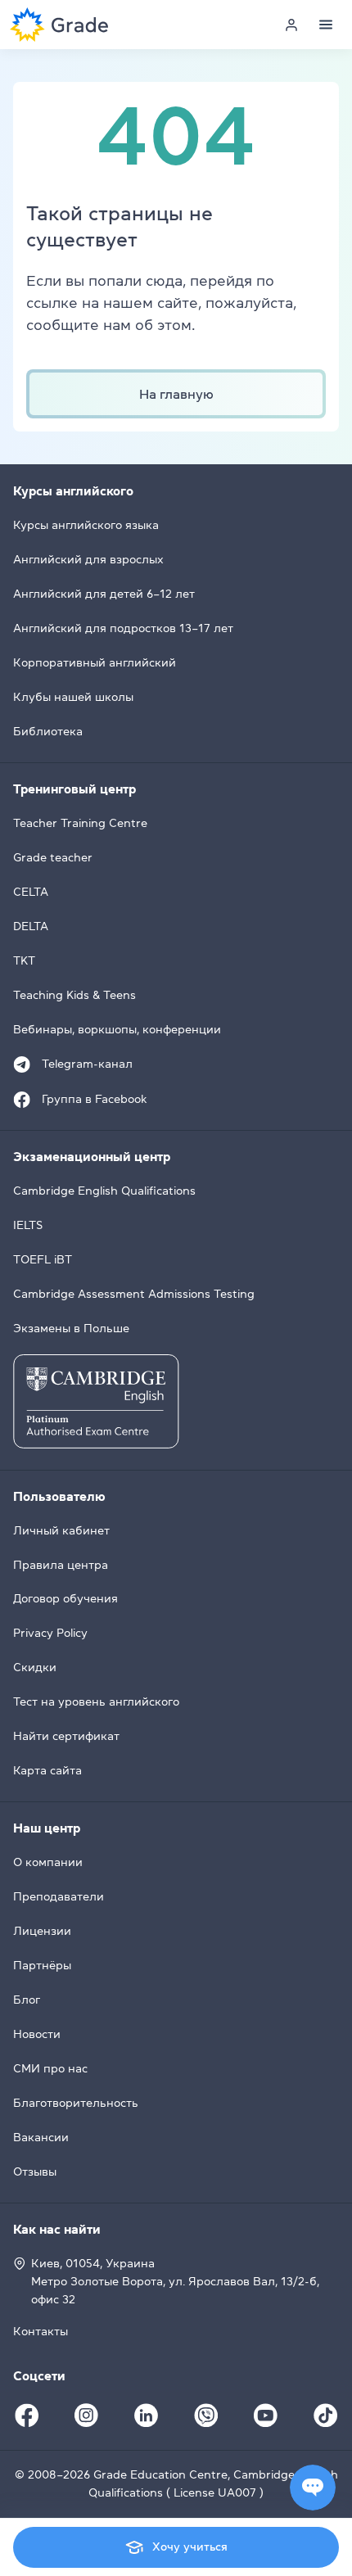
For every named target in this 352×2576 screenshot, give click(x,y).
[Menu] (326, 25)
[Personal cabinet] (291, 25)
